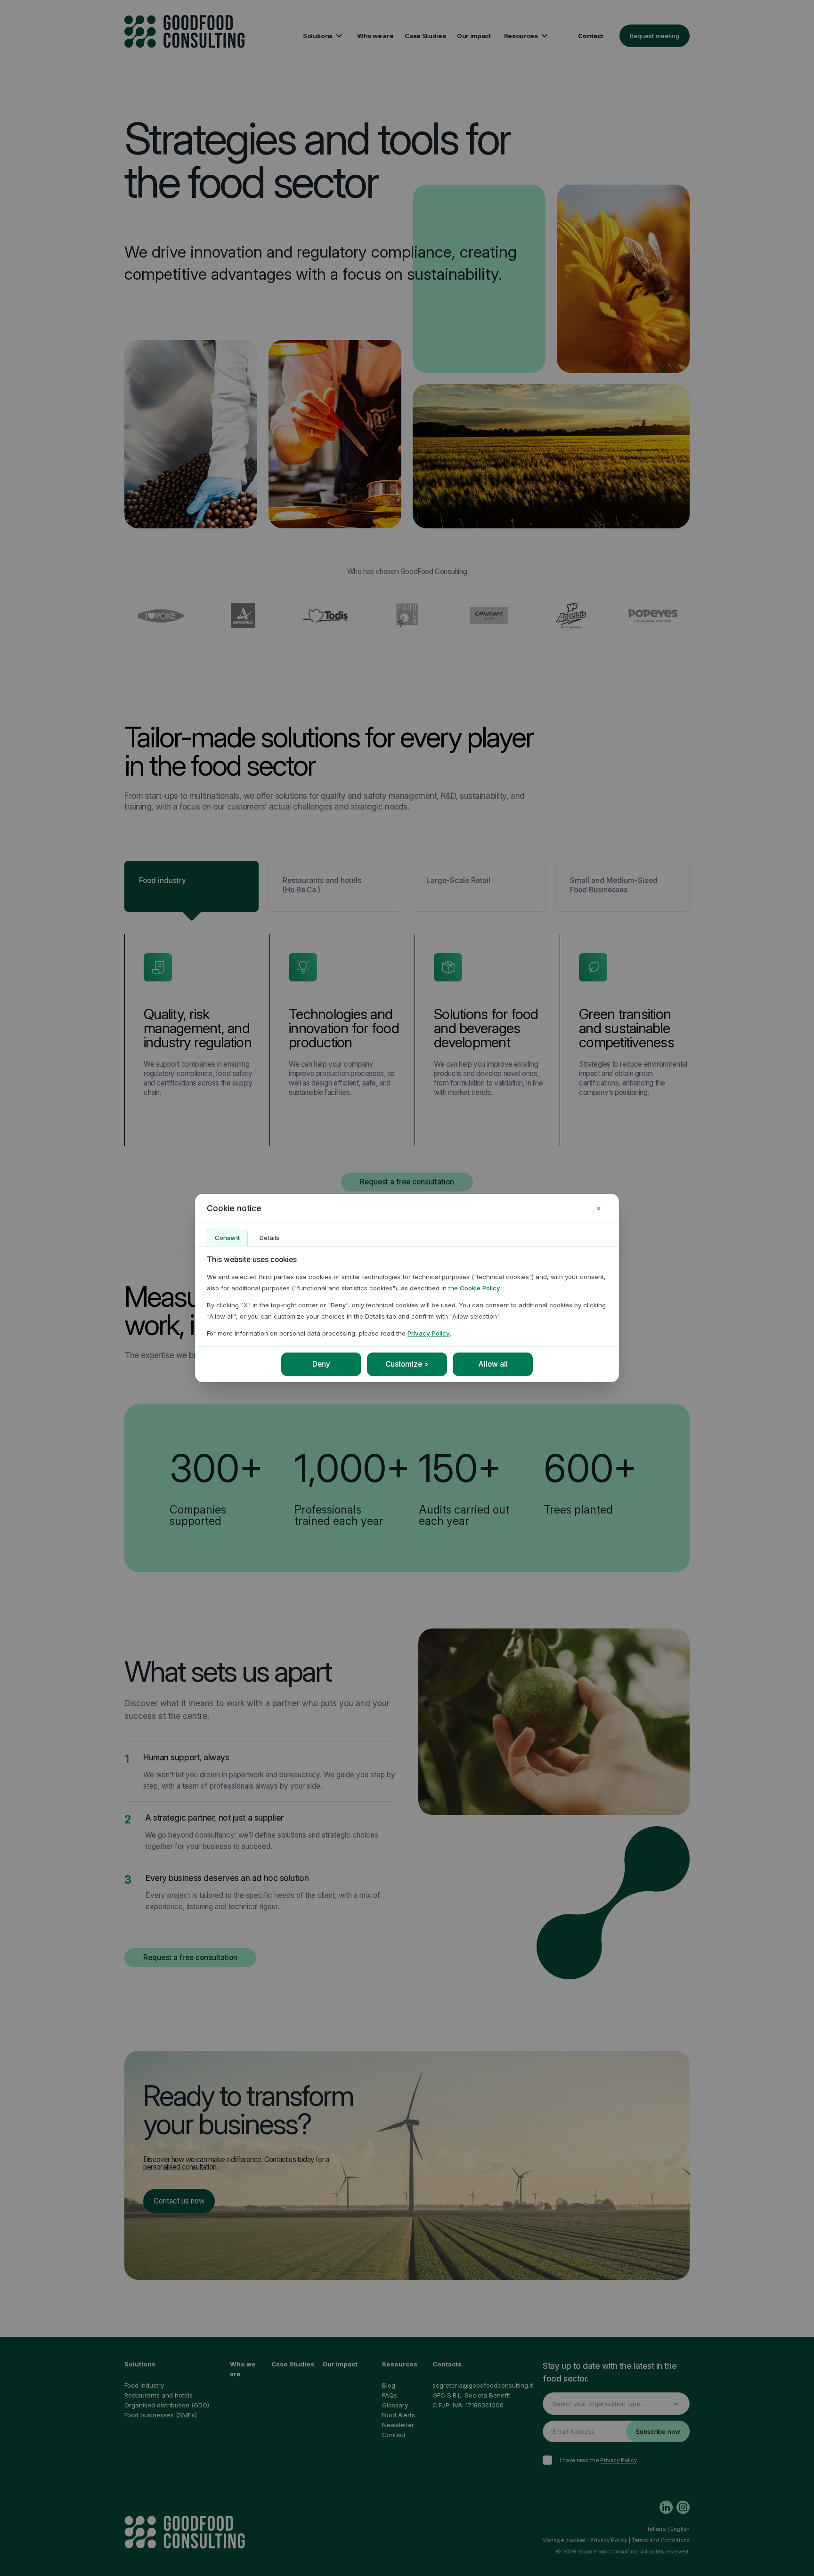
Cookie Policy (480, 1288)
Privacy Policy (429, 1333)
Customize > (407, 1364)
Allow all (493, 1364)
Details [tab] (269, 1238)
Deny (321, 1364)
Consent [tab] (227, 1238)
